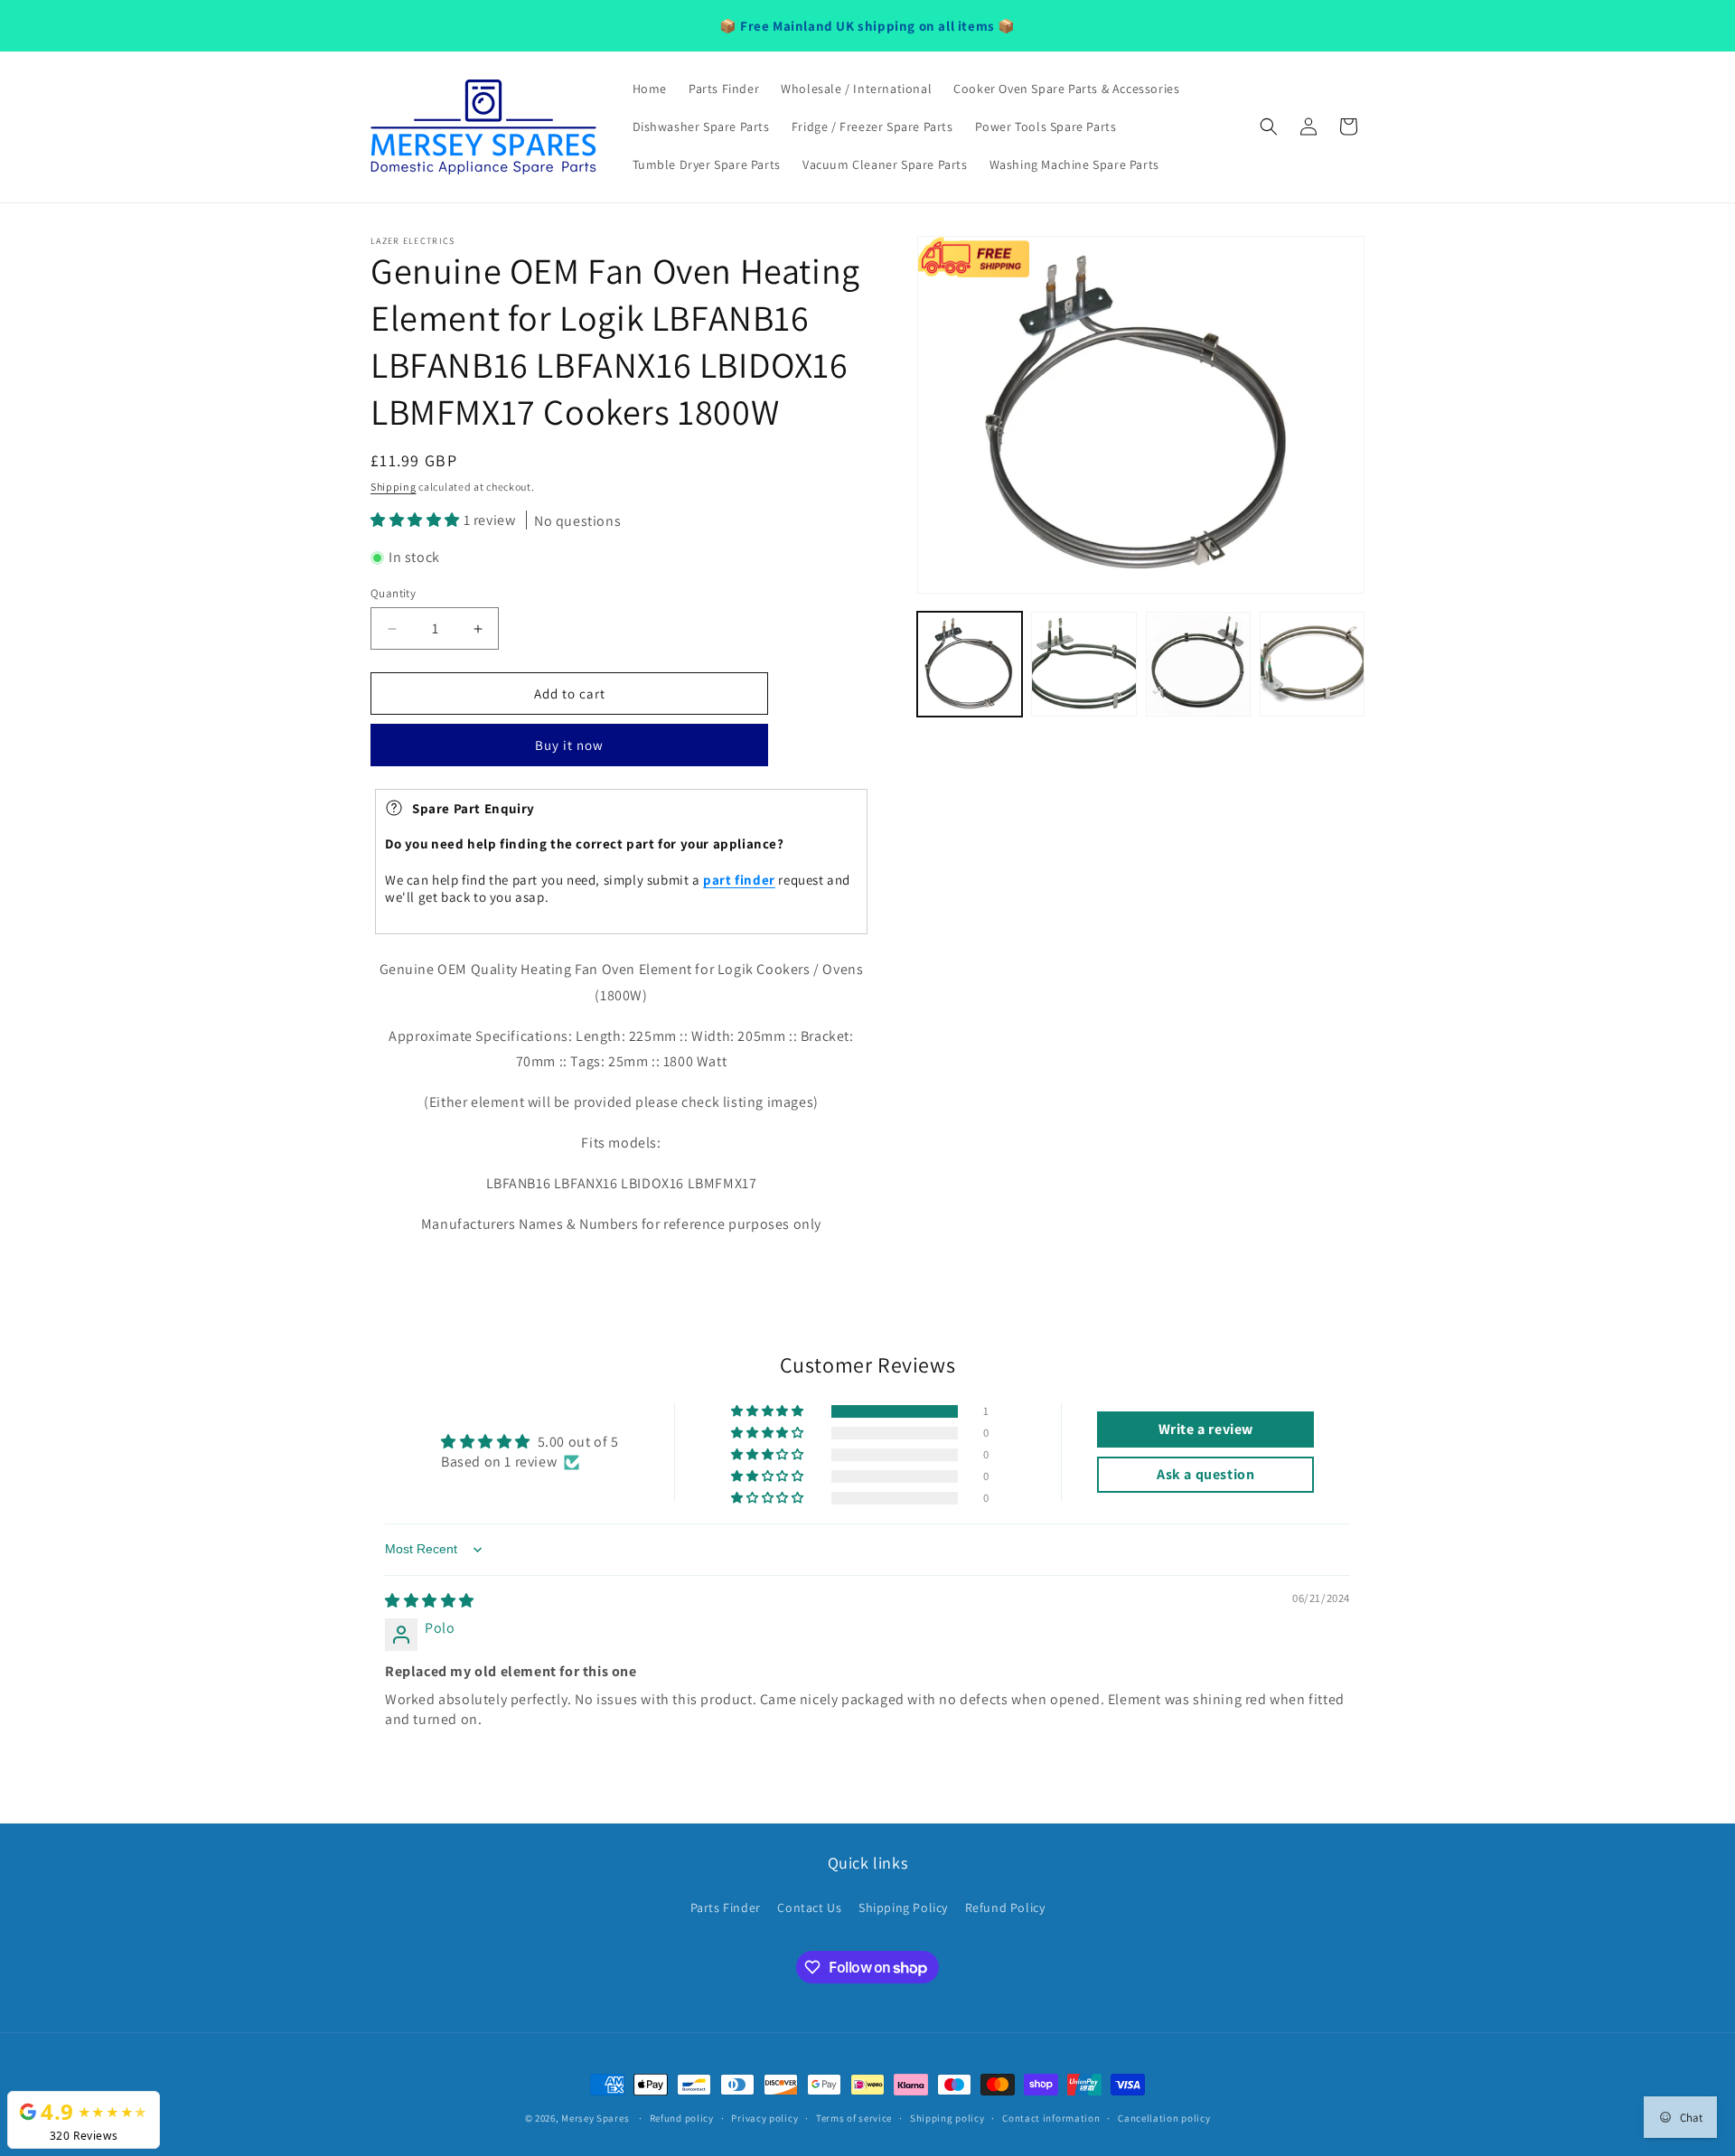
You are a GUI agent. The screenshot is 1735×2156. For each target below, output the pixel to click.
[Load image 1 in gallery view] (970, 664)
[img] (430, 1601)
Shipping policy (947, 2118)
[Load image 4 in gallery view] (1312, 664)
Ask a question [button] (1205, 1474)
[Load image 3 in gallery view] (1198, 664)
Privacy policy (764, 2118)
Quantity (393, 593)
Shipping (394, 487)
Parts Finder (726, 1908)
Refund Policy (1005, 1908)
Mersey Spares (595, 2118)
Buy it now (569, 745)
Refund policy (682, 2118)
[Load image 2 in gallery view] (1083, 664)
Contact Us (809, 1908)
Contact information (1051, 2118)
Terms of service (854, 2118)
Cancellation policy (1164, 2118)
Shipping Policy (903, 1908)
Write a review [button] (1206, 1429)
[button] (1269, 127)
